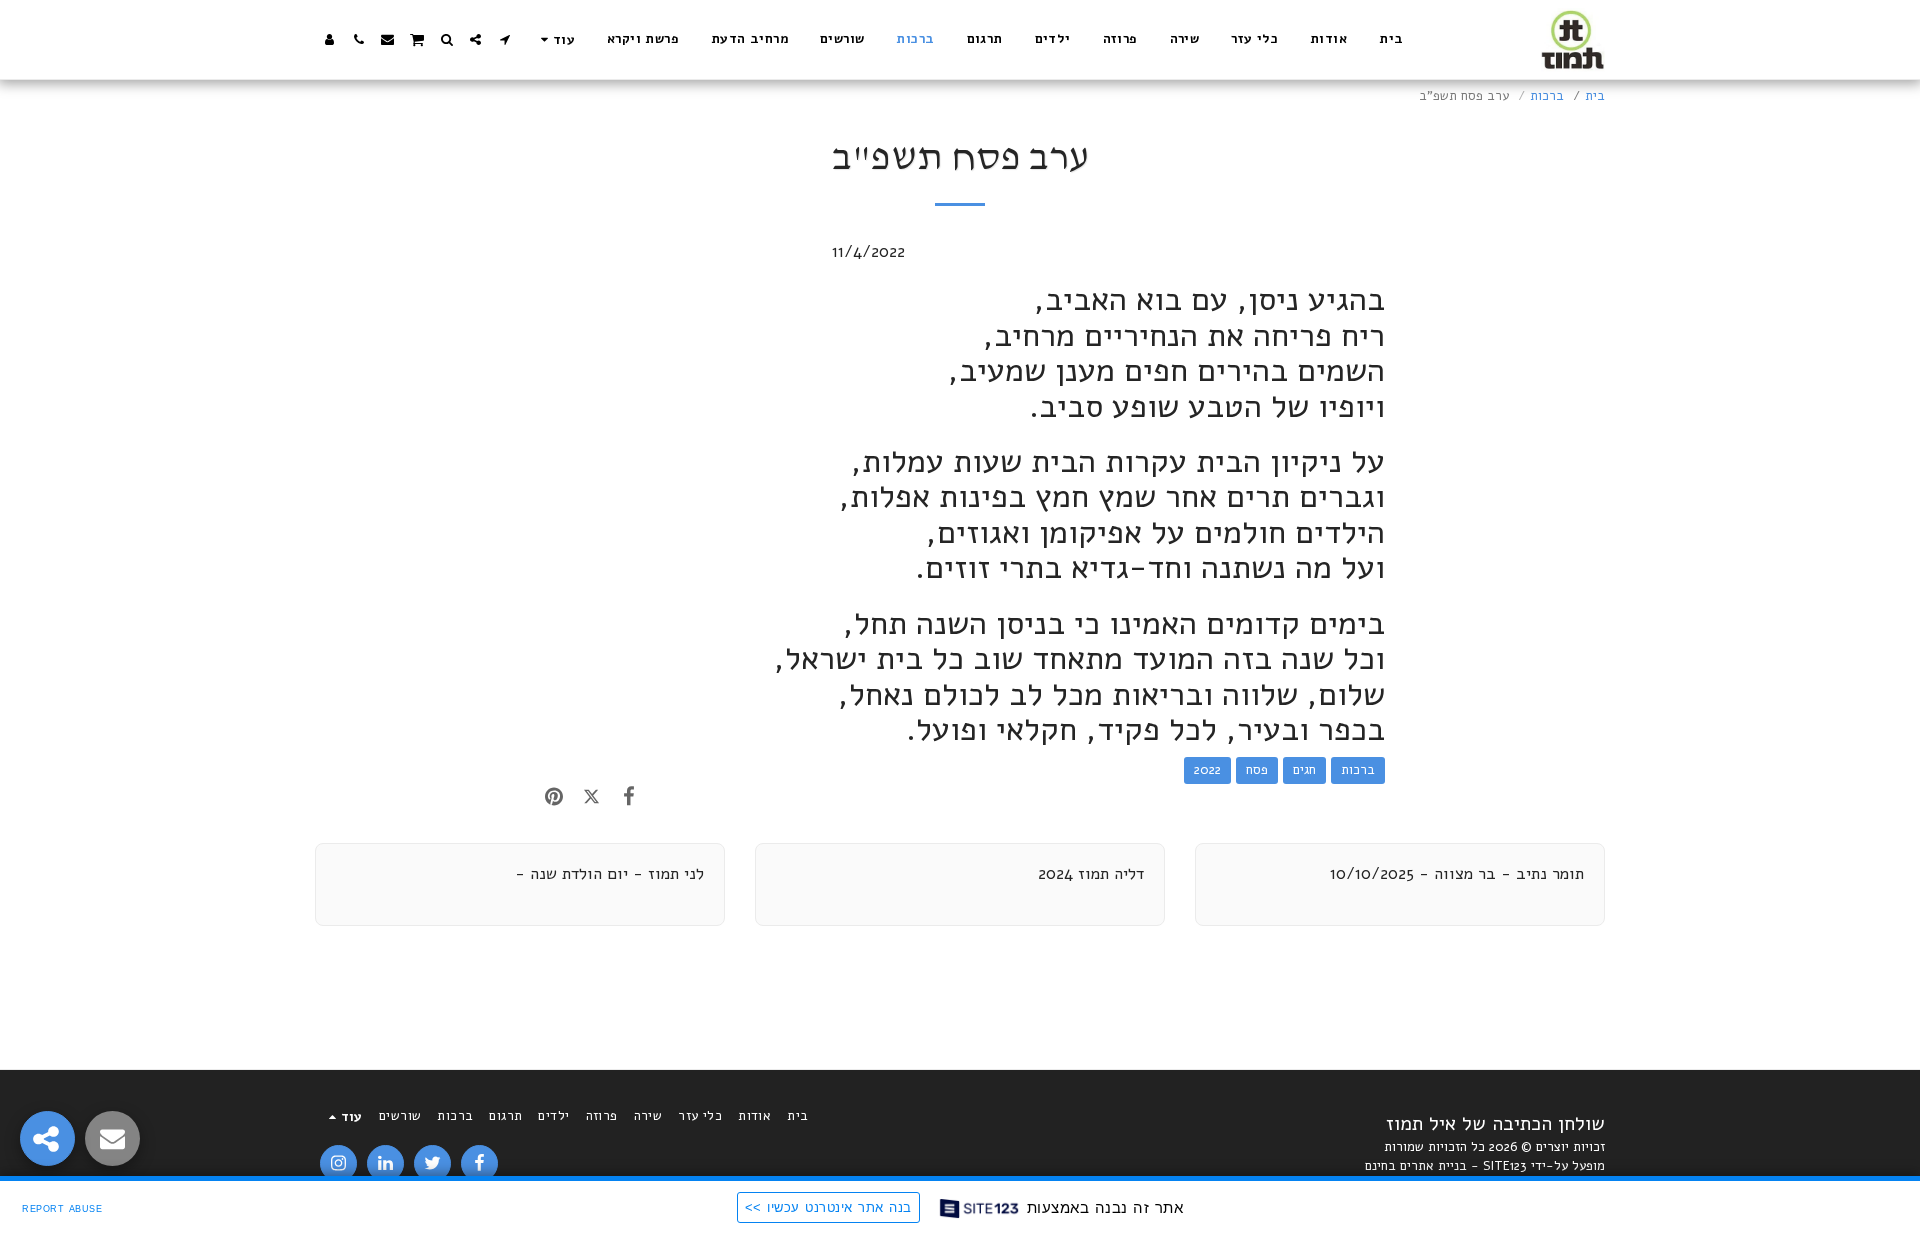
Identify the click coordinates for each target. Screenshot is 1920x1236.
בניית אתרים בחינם (1416, 1166)
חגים (1304, 770)
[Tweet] (590, 797)
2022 (1207, 770)
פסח (1257, 770)
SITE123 (1505, 1166)
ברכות (1547, 96)
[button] (504, 39)
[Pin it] (553, 797)
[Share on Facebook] (628, 797)
